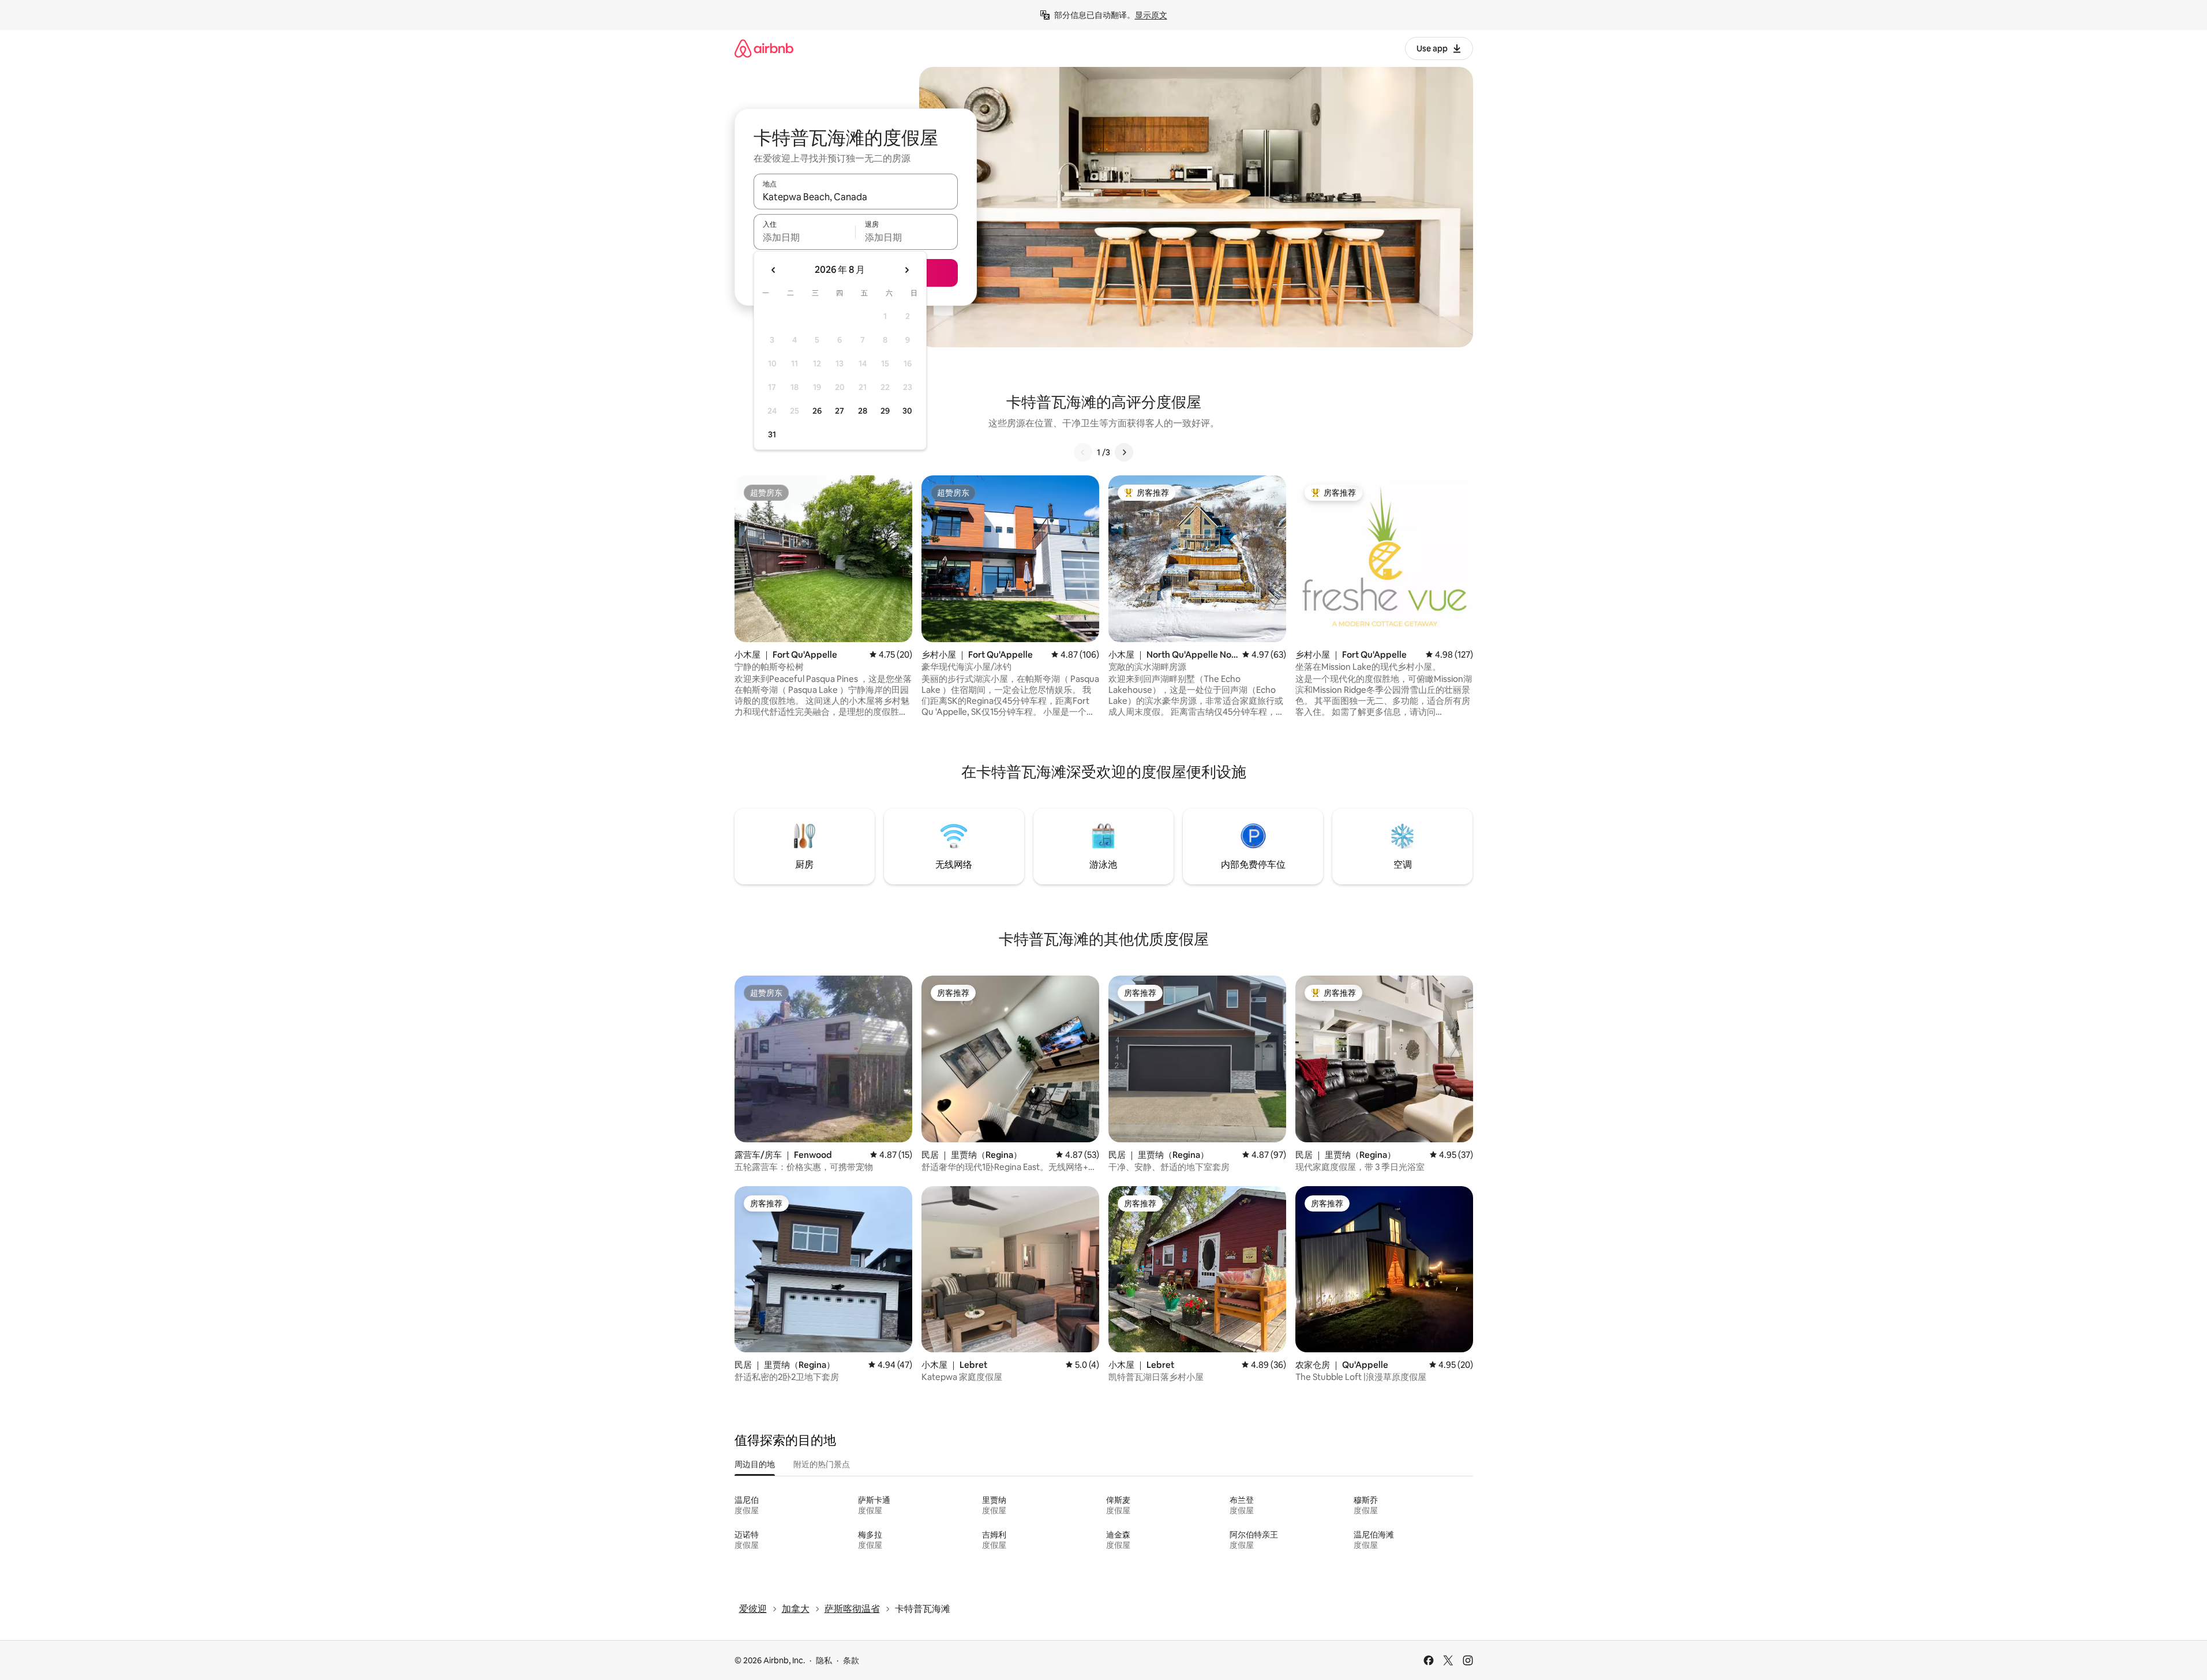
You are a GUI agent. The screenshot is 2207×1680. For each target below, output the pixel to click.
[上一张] (1083, 452)
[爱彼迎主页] (764, 48)
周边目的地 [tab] (755, 1464)
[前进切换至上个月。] (774, 270)
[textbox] (805, 237)
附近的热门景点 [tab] (822, 1464)
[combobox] (856, 197)
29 (885, 411)
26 (817, 411)
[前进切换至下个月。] (906, 270)
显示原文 (1151, 15)
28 (863, 411)
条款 (851, 1660)
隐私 (824, 1660)
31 (772, 434)
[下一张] (1124, 452)
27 (840, 411)
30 (907, 411)
